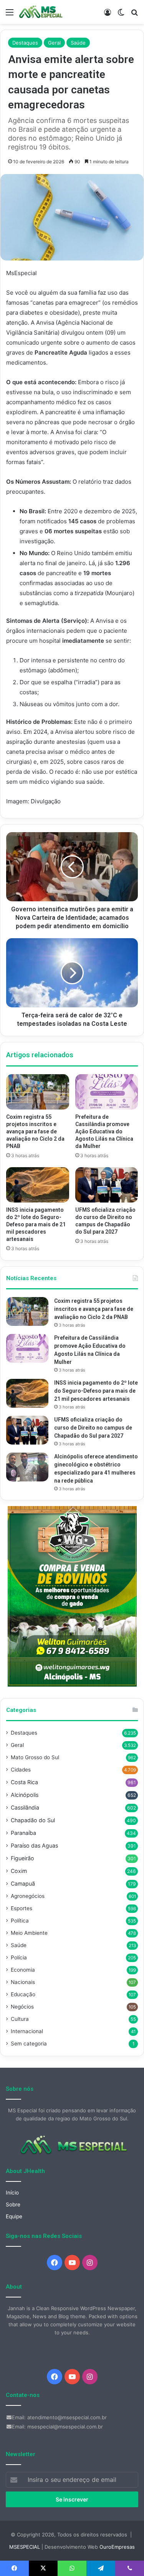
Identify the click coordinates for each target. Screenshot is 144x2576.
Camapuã (23, 1883)
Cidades (21, 1770)
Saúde (78, 43)
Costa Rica (24, 1782)
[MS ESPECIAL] (42, 12)
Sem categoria (29, 2044)
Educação (23, 1994)
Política (20, 1921)
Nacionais (23, 1982)
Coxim (19, 1871)
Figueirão (22, 1858)
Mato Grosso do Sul (35, 1757)
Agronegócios (28, 1896)
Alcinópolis (25, 1795)
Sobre (13, 2204)
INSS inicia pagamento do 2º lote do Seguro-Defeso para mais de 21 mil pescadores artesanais (36, 1224)
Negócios (22, 2007)
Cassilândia (25, 1807)
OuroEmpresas (117, 2547)
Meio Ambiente (29, 1933)
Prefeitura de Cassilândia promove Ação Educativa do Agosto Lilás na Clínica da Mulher (104, 1131)
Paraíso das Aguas (34, 1845)
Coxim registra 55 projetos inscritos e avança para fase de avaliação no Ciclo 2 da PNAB (35, 1131)
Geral (54, 43)
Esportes (22, 1908)
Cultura (20, 2019)
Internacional (27, 2031)
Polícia (19, 1957)
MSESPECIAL (25, 2547)
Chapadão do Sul (33, 1820)
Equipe (14, 2216)
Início (12, 2193)
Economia (23, 1970)
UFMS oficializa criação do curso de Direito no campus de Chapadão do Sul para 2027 (93, 1428)
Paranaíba (23, 1833)
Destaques (25, 43)
